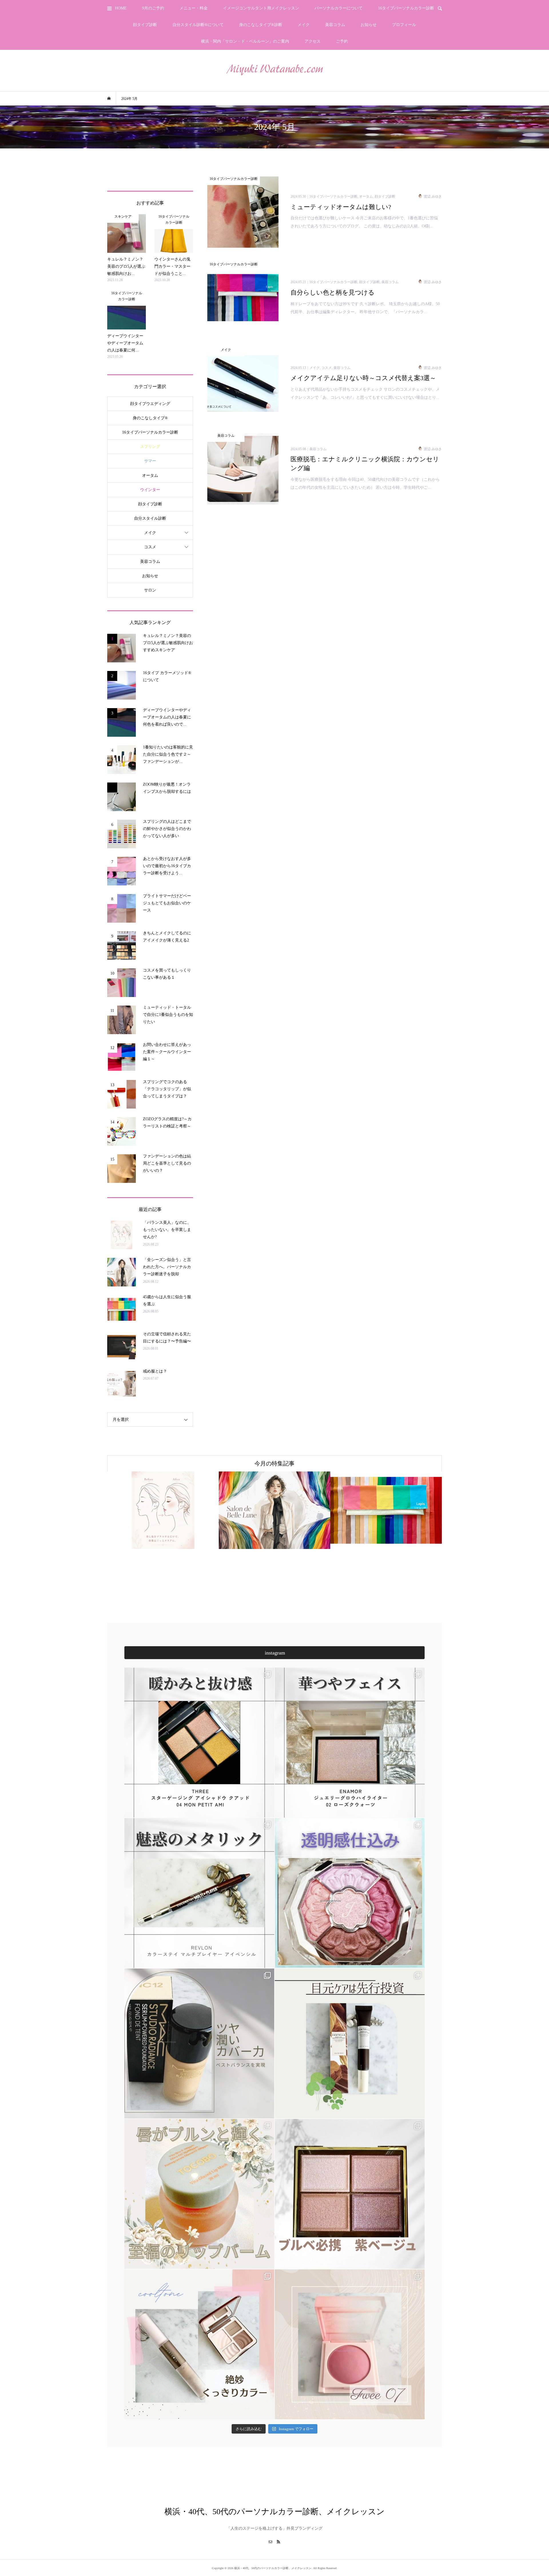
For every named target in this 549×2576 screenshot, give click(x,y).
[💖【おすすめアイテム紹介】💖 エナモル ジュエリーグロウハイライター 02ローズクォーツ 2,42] (350, 1743)
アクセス (313, 41)
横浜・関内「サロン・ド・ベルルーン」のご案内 (245, 41)
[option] (226, 1510)
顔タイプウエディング (150, 404)
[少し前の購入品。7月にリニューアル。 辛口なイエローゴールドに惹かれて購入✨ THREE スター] (199, 1743)
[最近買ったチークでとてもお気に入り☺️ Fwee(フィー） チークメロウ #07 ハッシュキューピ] (350, 2344)
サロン (150, 590)
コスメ (150, 547)
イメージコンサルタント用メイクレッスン (261, 8)
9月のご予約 (153, 8)
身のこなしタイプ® (150, 418)
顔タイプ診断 (145, 25)
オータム (150, 475)
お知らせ (369, 25)
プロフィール (404, 25)
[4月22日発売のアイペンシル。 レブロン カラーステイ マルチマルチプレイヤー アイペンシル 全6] (199, 1893)
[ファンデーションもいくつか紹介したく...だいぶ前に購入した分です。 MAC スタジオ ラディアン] (199, 2043)
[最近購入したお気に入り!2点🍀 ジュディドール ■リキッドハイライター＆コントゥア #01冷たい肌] (199, 2344)
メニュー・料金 (194, 8)
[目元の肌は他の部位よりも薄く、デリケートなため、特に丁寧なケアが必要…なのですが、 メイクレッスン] (350, 2043)
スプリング (150, 447)
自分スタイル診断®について (198, 25)
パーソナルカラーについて (339, 8)
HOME (121, 8)
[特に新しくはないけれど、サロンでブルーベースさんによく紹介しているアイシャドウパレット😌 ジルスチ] (350, 1893)
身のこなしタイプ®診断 (261, 25)
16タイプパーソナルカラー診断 (406, 8)
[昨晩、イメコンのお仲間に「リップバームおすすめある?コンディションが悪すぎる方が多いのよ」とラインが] (199, 2194)
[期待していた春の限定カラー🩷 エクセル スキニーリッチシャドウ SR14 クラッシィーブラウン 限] (350, 2194)
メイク (304, 25)
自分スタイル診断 (150, 518)
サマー (150, 461)
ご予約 (342, 41)
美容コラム (335, 25)
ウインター (150, 490)
